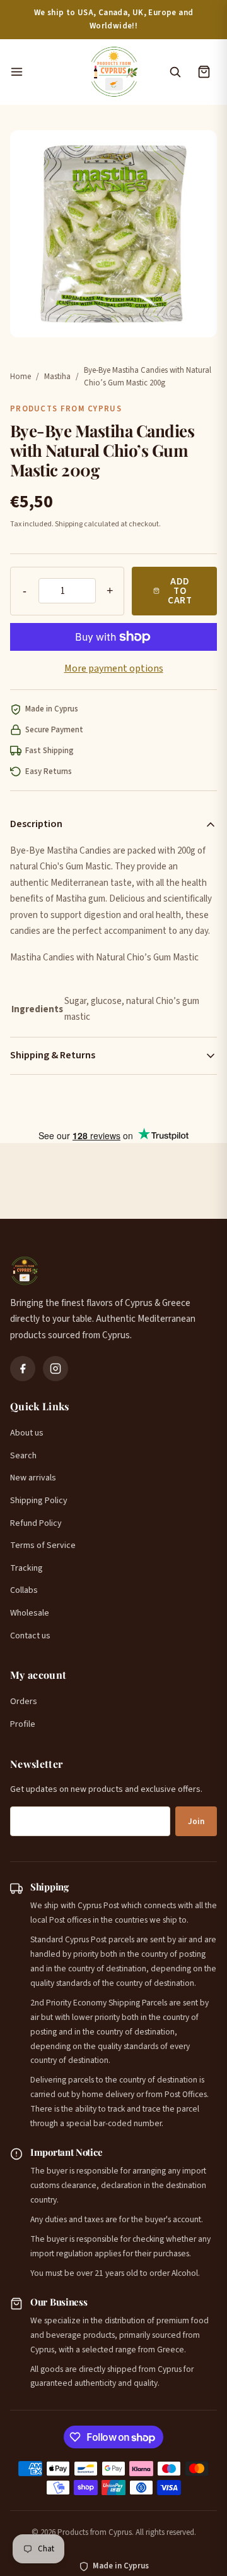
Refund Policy (36, 1523)
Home (20, 377)
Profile (23, 1724)
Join (196, 1822)
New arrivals (33, 1478)
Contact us (30, 1636)
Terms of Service (43, 1545)
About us (27, 1433)
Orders (24, 1702)
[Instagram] (55, 1369)
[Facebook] (23, 1369)
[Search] (175, 72)
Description (36, 824)
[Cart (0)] (204, 72)
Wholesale (30, 1613)
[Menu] (43, 72)
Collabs (24, 1590)
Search (23, 1456)
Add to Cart (180, 591)
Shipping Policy (39, 1501)
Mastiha (57, 377)
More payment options (114, 668)
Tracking (26, 1568)
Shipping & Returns (53, 1055)
